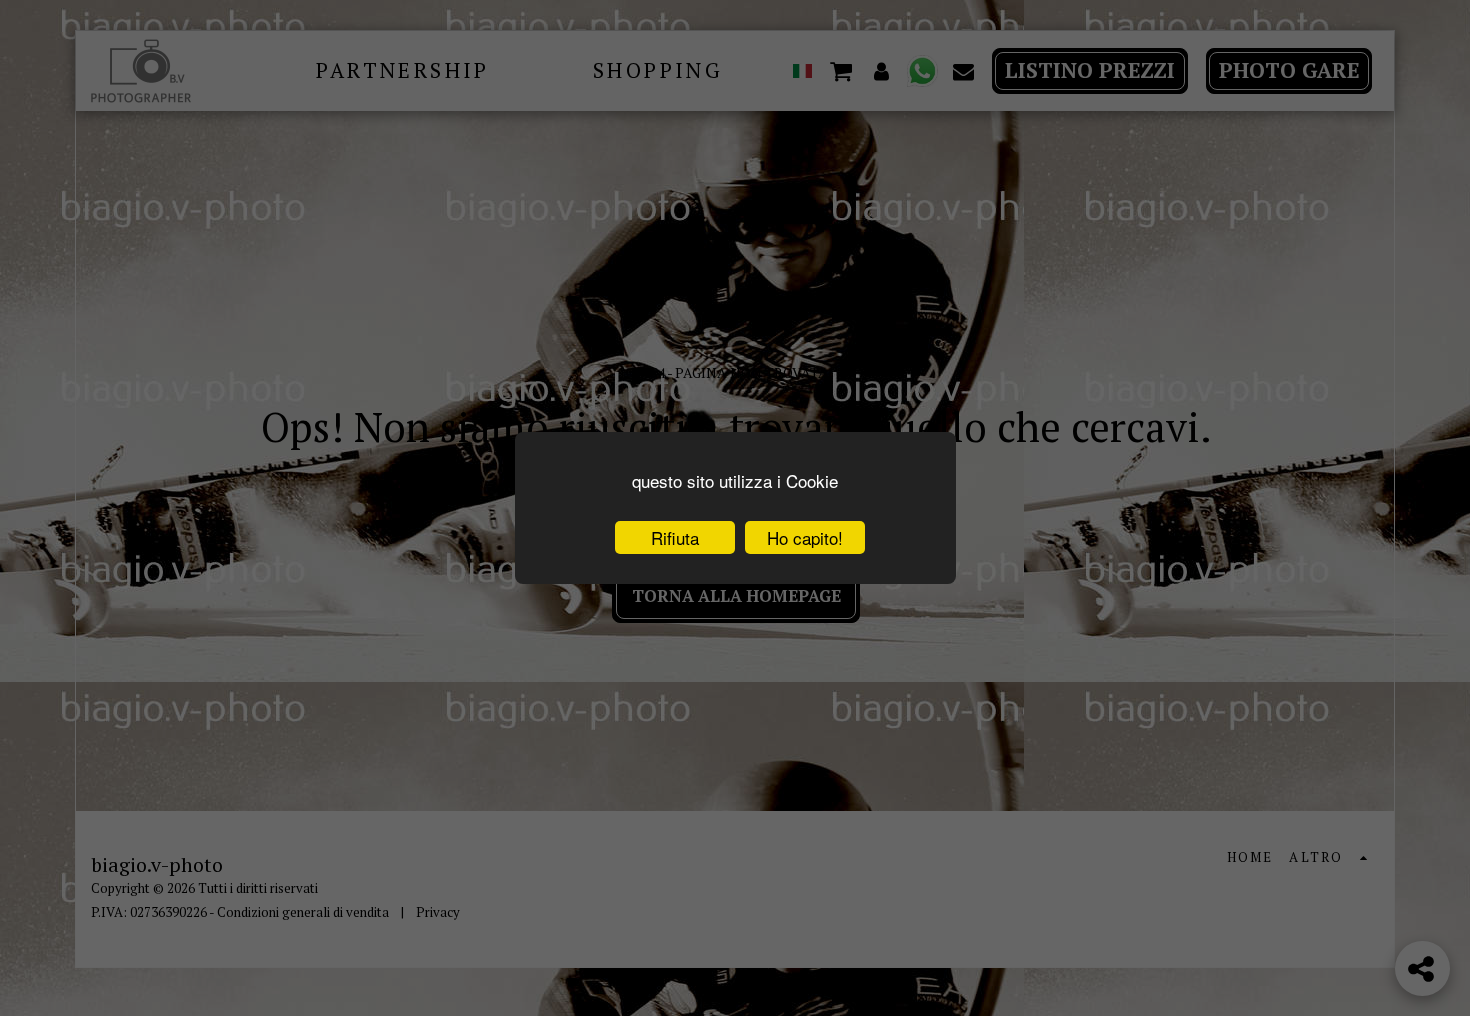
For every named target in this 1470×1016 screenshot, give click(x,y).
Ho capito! (805, 537)
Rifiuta (675, 537)
